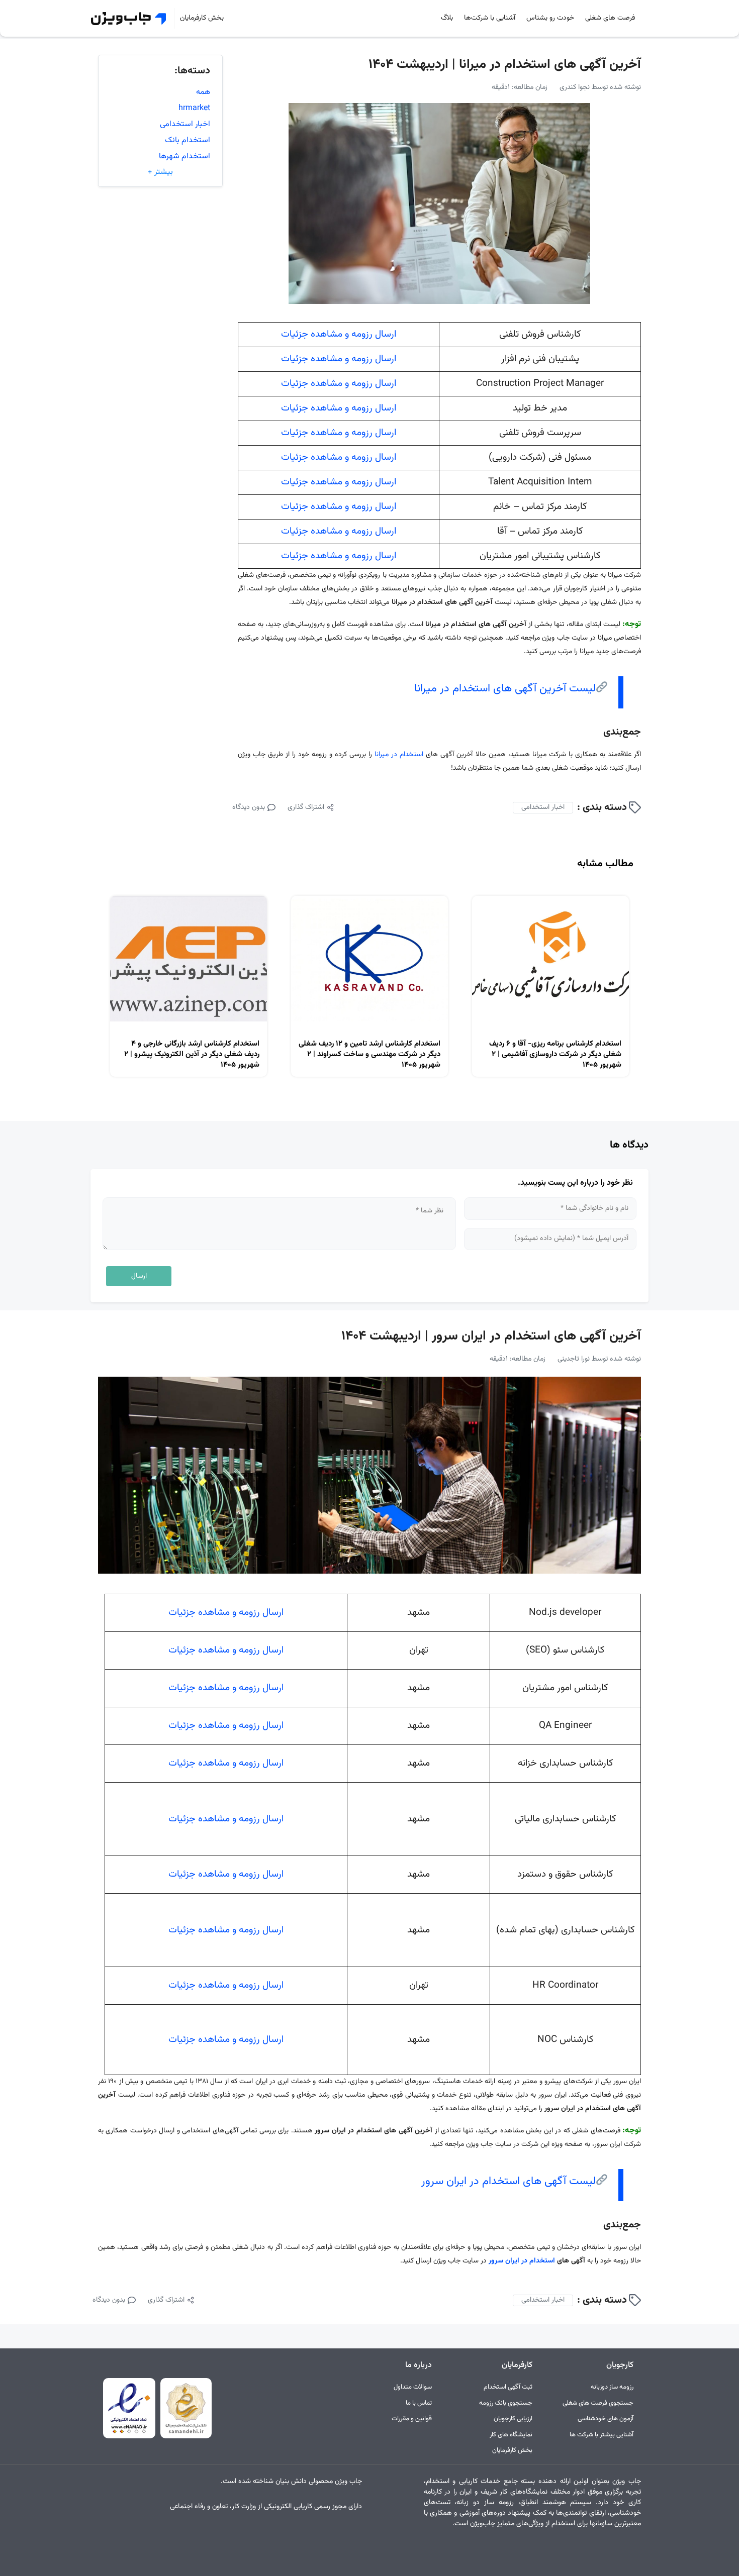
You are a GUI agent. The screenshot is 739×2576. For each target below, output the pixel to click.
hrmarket (194, 108)
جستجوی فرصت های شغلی (598, 2403)
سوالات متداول (413, 2387)
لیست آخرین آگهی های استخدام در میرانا (505, 689)
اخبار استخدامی (543, 807)
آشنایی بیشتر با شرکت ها (602, 2435)
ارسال (139, 1276)
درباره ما (419, 2365)
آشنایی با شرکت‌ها (490, 18)
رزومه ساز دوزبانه (612, 2387)
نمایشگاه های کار (511, 2435)
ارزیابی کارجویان (513, 2419)
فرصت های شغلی (610, 18)
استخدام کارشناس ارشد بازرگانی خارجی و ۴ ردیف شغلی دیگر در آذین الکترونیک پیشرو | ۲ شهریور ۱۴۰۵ (192, 1054)
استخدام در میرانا (400, 755)
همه (203, 92)
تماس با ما (419, 2403)
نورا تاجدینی (574, 1359)
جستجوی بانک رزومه (506, 2403)
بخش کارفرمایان (202, 18)
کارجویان (620, 2365)
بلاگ (447, 18)
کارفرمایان (517, 2365)
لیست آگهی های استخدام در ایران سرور (509, 2181)
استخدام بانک (188, 140)
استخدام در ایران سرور (522, 2261)
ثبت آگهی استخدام (508, 2387)
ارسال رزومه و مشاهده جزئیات (339, 334)
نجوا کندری (575, 87)
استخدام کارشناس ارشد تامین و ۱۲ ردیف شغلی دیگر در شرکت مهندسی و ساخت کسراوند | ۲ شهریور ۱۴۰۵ (369, 1054)
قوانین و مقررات (412, 2419)
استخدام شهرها (184, 157)
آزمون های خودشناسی (606, 2419)
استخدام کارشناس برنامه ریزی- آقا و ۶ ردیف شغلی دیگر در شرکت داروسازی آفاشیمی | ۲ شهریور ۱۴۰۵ (555, 1054)
